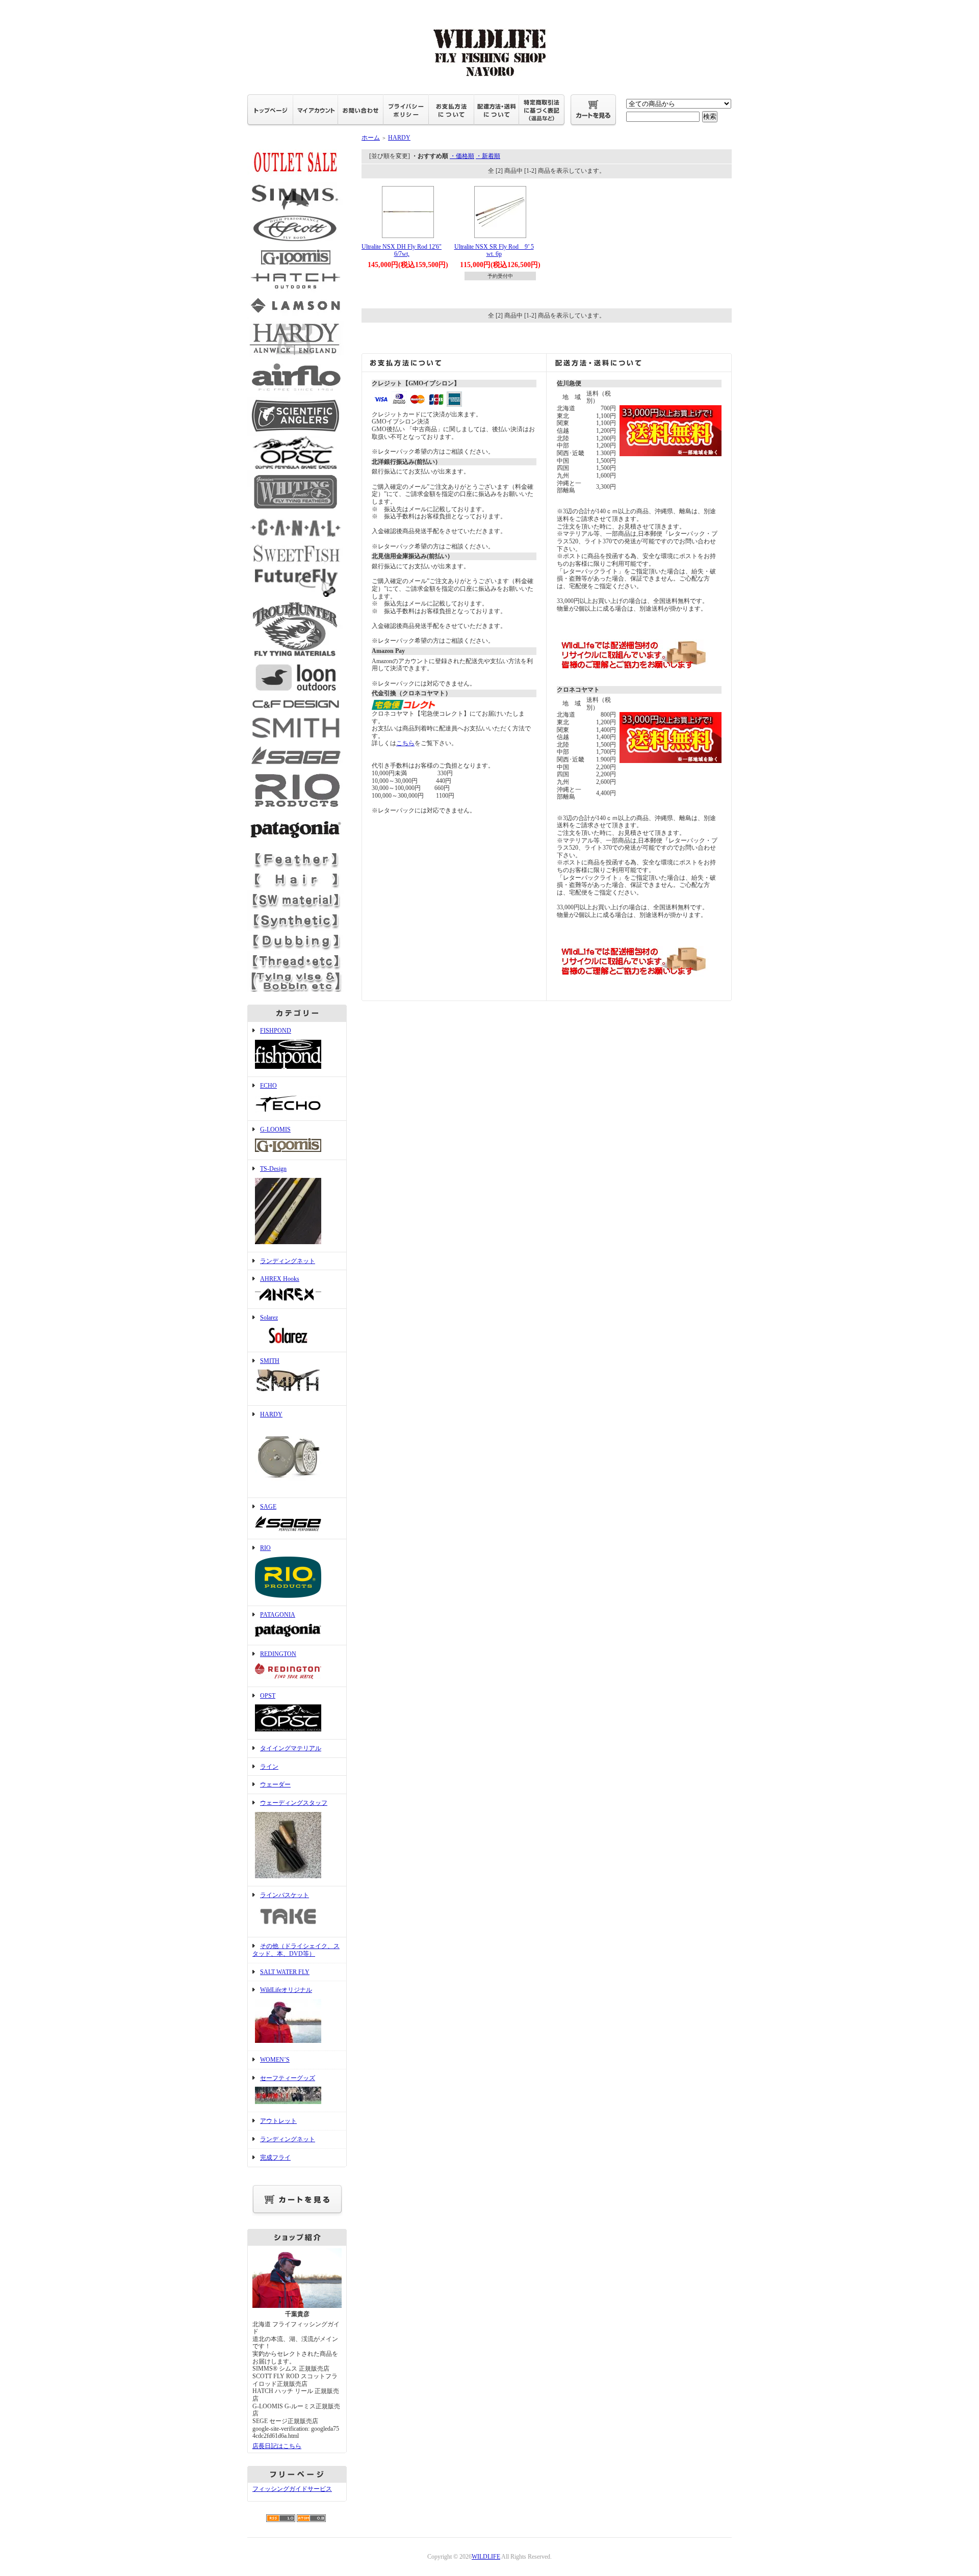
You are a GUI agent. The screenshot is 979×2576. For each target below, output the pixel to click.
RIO (265, 1548)
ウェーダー (275, 1784)
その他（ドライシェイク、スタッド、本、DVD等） (296, 1950)
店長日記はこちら (277, 2446)
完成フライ (275, 2158)
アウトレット (278, 2121)
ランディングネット (288, 1261)
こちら (405, 743)
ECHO (268, 1086)
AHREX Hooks (280, 1279)
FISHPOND (276, 1031)
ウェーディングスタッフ (294, 1803)
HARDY (271, 1414)
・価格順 (462, 156)
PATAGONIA (278, 1615)
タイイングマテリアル (291, 1748)
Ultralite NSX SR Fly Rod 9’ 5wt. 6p (494, 251)
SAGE (268, 1507)
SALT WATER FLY (285, 1972)
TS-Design (273, 1169)
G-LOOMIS (275, 1129)
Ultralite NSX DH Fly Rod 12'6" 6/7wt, (402, 251)
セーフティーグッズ (288, 2078)
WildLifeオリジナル (286, 1990)
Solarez (269, 1318)
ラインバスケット (285, 1895)
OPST (268, 1696)
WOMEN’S (275, 2060)
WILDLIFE (486, 2557)
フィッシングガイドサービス (292, 2489)
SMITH (270, 1361)
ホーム (371, 138)
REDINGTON (278, 1654)
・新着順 (488, 156)
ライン (269, 1767)
